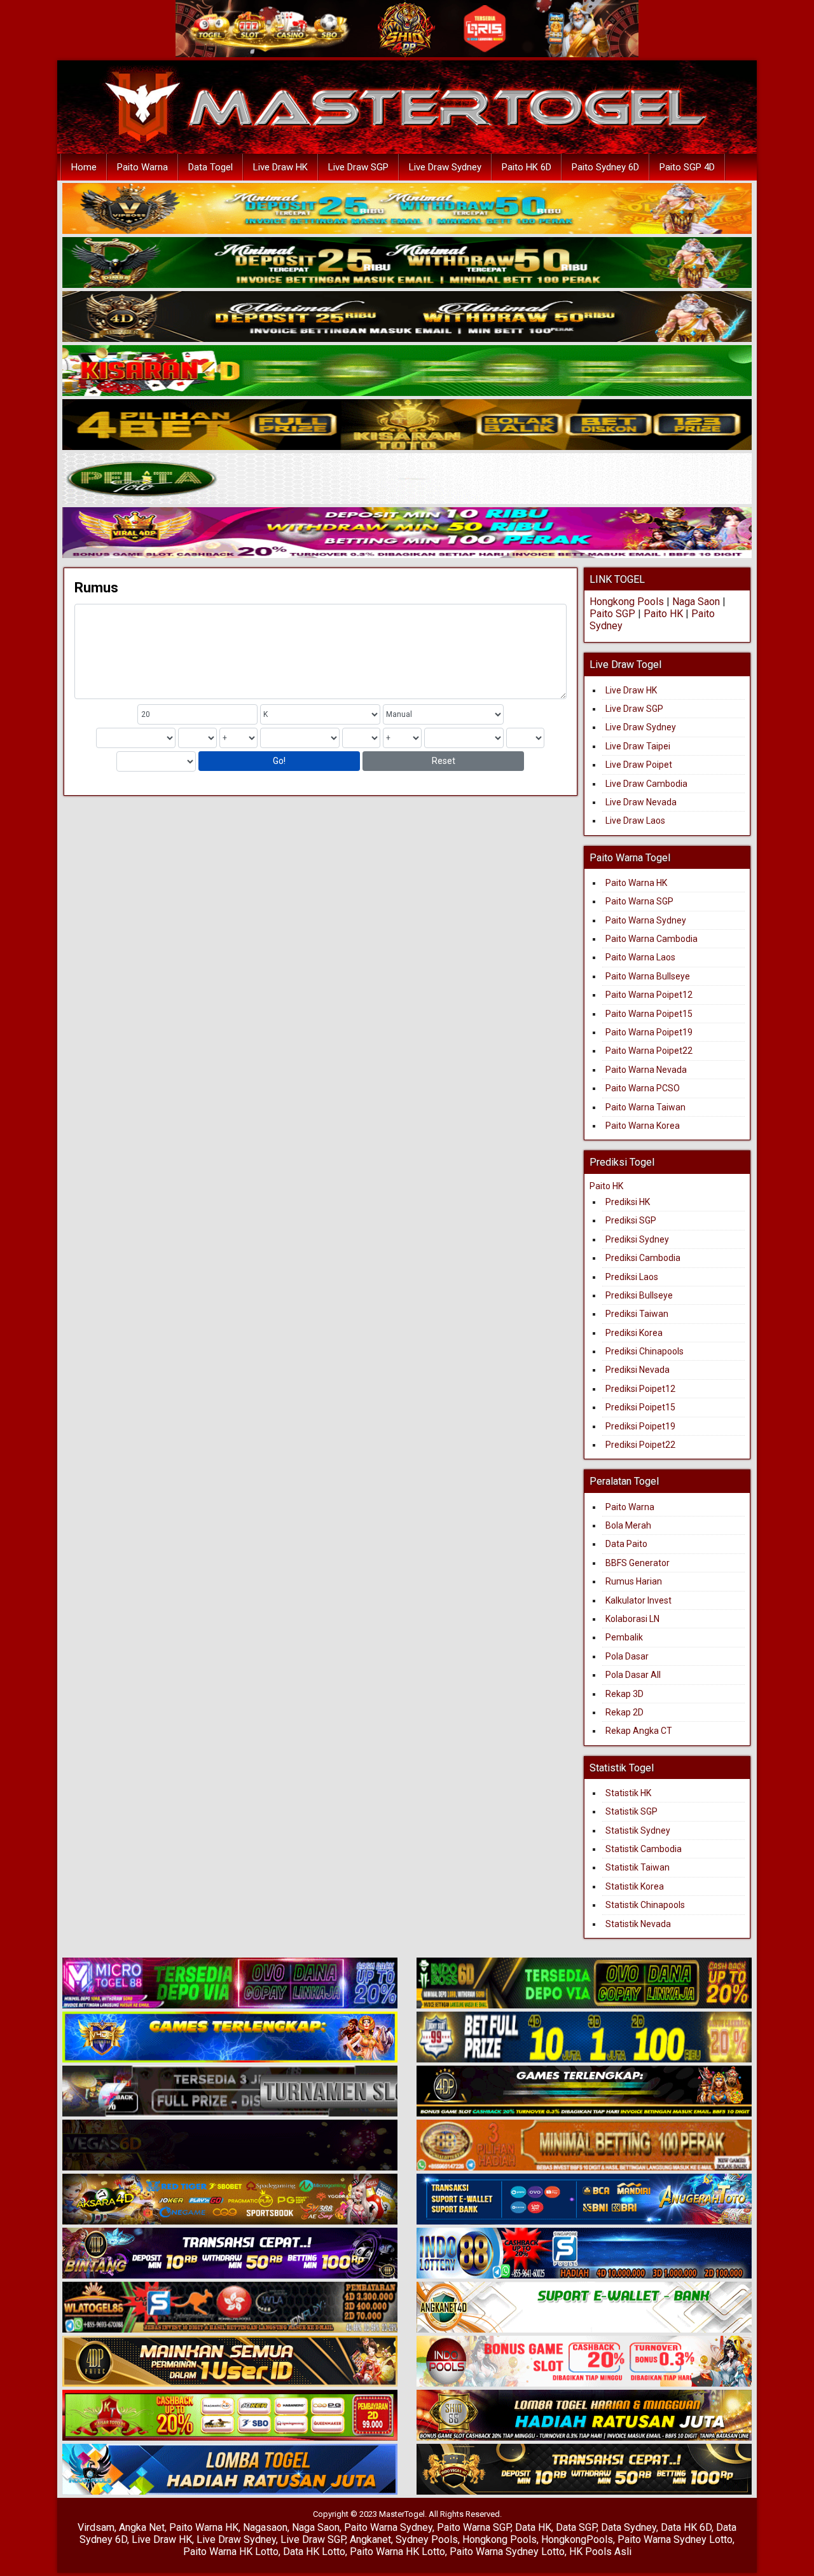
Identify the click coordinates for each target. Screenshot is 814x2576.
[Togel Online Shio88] (584, 2416)
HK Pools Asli (600, 2552)
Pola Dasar (627, 1656)
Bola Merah (628, 1525)
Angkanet (370, 2539)
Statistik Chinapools (645, 1905)
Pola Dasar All (633, 1675)
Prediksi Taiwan (637, 1314)
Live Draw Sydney (445, 167)
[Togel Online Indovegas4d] (584, 2470)
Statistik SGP (631, 1811)
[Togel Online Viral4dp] (407, 533)
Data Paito (627, 1544)
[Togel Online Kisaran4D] (407, 371)
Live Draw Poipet (639, 765)
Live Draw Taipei (638, 746)
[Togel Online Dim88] (407, 263)
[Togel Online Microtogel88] (230, 1984)
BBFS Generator (638, 1563)
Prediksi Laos (632, 1277)
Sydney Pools (427, 2539)
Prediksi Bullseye (639, 1295)
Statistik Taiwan (638, 1867)
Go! (279, 761)
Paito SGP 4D (687, 167)
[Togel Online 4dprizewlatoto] (230, 2362)
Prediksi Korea (634, 1333)
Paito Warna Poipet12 (649, 995)
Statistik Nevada (638, 1924)
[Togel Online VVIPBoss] (407, 209)
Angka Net (142, 2527)
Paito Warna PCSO (643, 1088)
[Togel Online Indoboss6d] (584, 1984)
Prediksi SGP (631, 1220)
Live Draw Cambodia (646, 784)
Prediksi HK (628, 1202)
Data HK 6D (686, 2527)
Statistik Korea (635, 1886)
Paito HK (663, 614)
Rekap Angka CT (639, 1731)
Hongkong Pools (627, 602)
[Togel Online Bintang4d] (230, 2254)
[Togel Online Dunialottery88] (584, 2146)
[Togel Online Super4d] (407, 317)
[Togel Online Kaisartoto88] (230, 2416)
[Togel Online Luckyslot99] (584, 2038)
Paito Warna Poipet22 (649, 1051)
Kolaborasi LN (632, 1619)
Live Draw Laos (635, 821)
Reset (444, 761)
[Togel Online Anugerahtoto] (584, 2200)
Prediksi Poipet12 (640, 1389)
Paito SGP (612, 614)
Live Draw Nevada (641, 802)
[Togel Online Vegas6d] (230, 2146)
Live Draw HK (280, 167)
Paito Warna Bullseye (648, 976)
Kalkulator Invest (638, 1600)
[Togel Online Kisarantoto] (407, 425)
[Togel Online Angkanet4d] (584, 2308)
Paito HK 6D (527, 167)
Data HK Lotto (314, 2552)
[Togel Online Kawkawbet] (230, 2092)
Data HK (533, 2527)
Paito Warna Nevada (646, 1070)
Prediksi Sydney (637, 1239)
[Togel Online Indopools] (584, 2362)
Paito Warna (142, 167)
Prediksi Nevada (638, 1370)
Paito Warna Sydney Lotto (675, 2539)
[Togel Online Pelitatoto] (407, 479)
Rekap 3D (624, 1694)
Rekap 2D (624, 1712)
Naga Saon (696, 602)
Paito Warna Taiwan (645, 1107)
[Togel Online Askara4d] (230, 2200)
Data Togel (210, 167)
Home (84, 167)
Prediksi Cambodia (643, 1258)
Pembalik (624, 1637)
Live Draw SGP (358, 167)
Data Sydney (629, 2527)
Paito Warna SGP (639, 901)
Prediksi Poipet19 (640, 1426)
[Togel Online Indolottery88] (584, 2254)
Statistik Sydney (638, 1830)
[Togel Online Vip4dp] (584, 2092)
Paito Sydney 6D (605, 167)
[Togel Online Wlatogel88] (230, 2308)
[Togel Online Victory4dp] (230, 2038)
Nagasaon (265, 2527)
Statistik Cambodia (644, 1849)
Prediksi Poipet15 (640, 1407)
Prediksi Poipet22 (640, 1445)
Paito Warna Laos (640, 957)
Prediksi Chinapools (645, 1351)
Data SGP (576, 2527)
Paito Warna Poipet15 (649, 1014)
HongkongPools (577, 2539)
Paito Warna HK (636, 883)
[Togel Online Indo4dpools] (230, 2470)
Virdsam (96, 2527)
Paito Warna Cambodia (652, 939)
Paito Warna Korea (643, 1126)
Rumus (96, 588)
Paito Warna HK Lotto (231, 2552)
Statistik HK (628, 1793)
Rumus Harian (634, 1581)
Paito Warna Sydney (646, 920)
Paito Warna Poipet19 (649, 1032)
